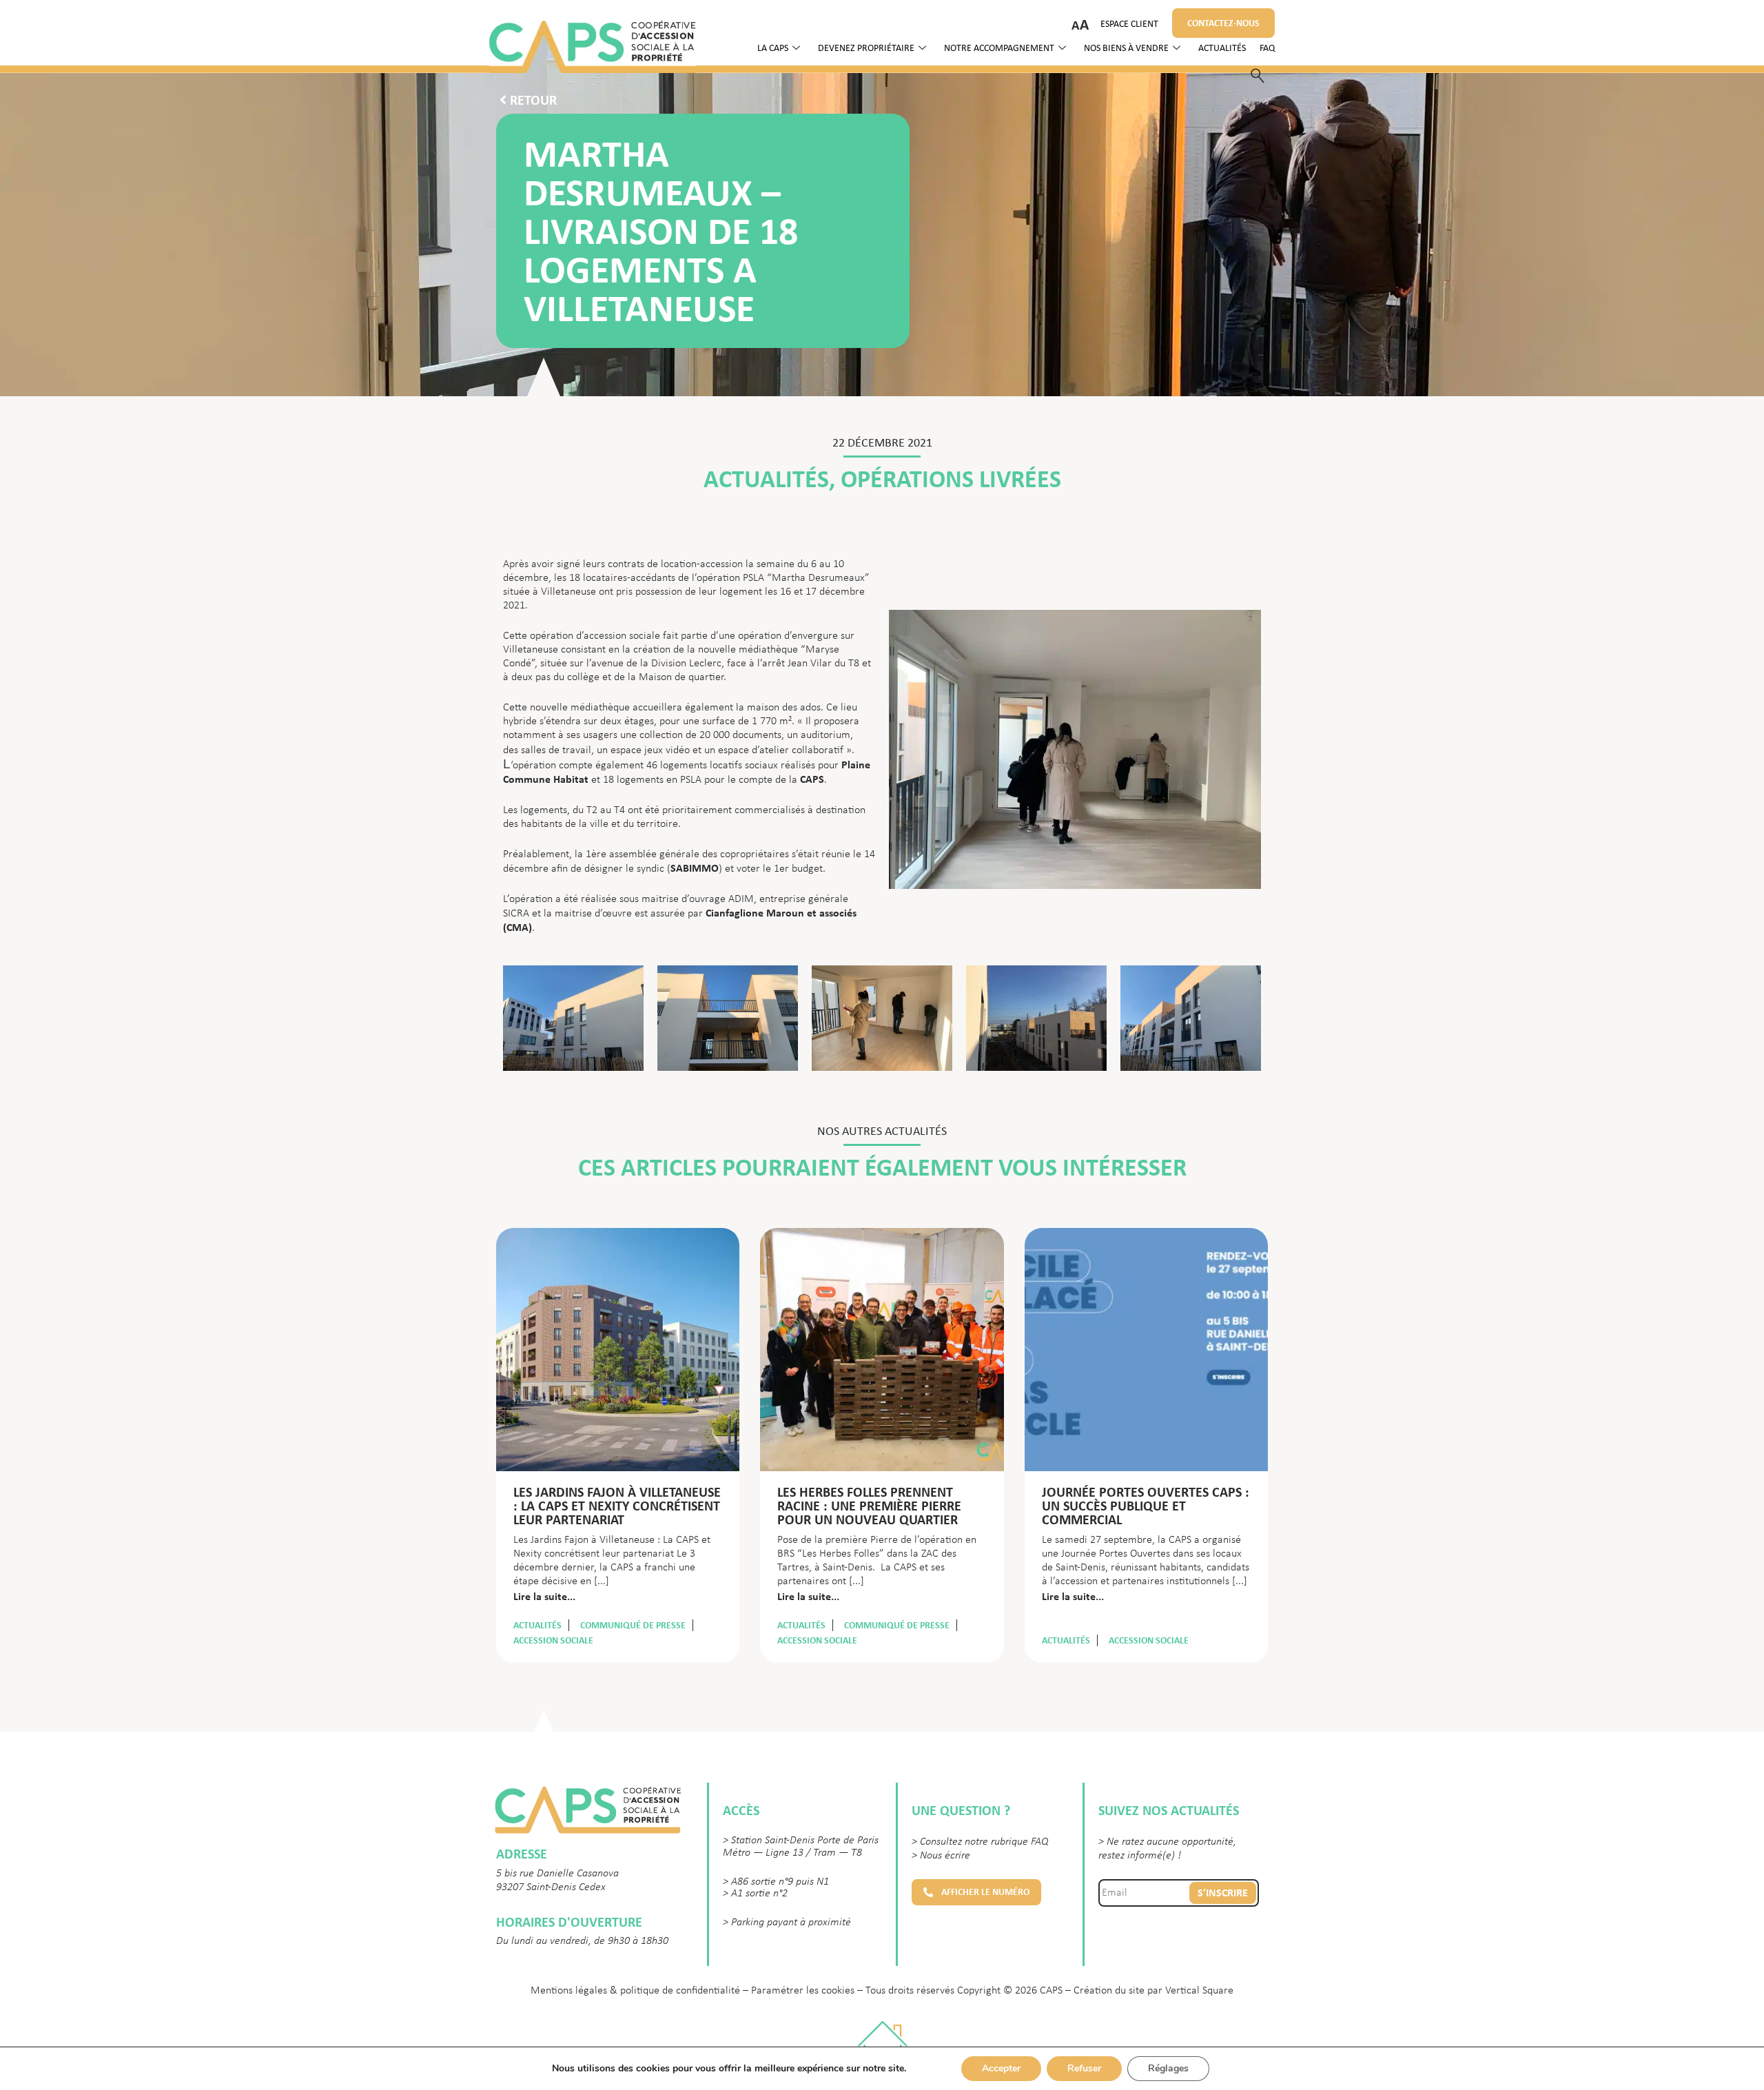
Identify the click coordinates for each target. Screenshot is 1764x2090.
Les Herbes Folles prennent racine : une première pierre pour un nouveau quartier (869, 1506)
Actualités (1222, 49)
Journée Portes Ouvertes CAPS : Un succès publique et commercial (1146, 1506)
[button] (976, 1892)
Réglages (1168, 2068)
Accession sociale (553, 1640)
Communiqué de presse (633, 1625)
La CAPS (773, 49)
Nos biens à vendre (1126, 49)
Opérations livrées (951, 479)
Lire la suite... (544, 1596)
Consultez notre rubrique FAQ (984, 1842)
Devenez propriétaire (866, 49)
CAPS (812, 779)
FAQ (1267, 49)
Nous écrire (945, 1856)
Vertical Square (1199, 1991)
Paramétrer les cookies (803, 1991)
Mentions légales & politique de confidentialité (635, 1991)
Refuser (1084, 2068)
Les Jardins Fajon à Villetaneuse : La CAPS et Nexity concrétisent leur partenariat (617, 1506)
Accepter (1001, 2068)
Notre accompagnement (999, 49)
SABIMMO (695, 868)
